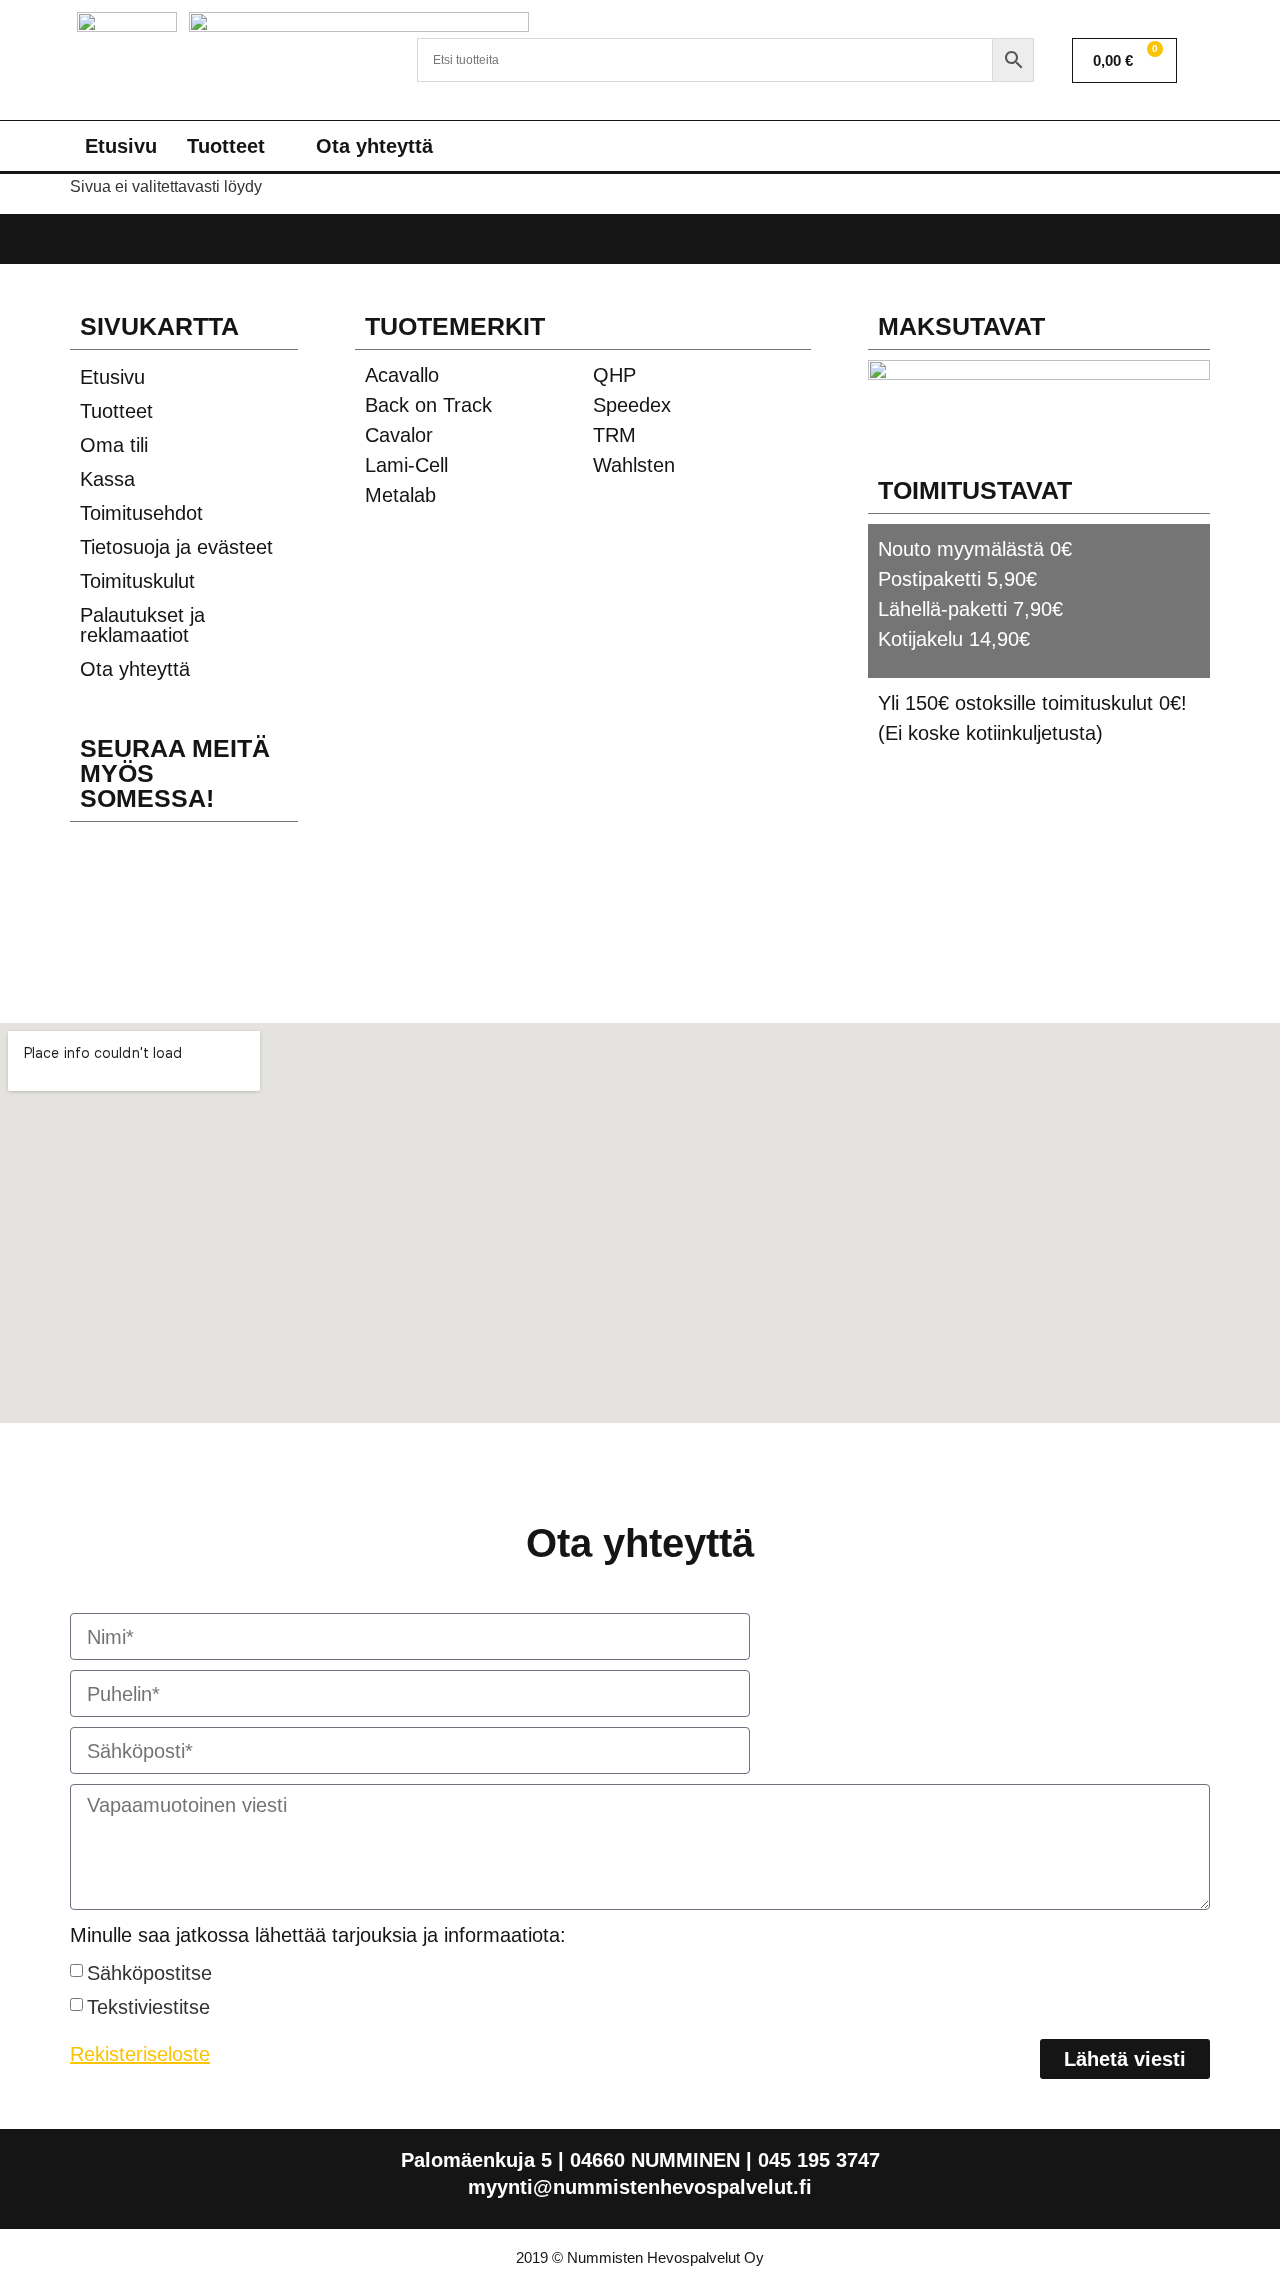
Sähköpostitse (149, 1973)
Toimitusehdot (141, 513)
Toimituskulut (137, 581)
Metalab (400, 495)
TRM (614, 435)
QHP (614, 375)
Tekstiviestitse (148, 2007)
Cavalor (399, 435)
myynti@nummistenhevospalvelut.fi (640, 2187)
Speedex (632, 405)
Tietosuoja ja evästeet (176, 547)
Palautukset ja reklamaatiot (142, 625)
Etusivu (121, 146)
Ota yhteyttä (374, 146)
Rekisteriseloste (140, 2054)
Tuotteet (226, 146)
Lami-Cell (406, 465)
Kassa (107, 479)
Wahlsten (634, 465)
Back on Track (428, 405)
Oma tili (114, 445)
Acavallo (402, 375)
